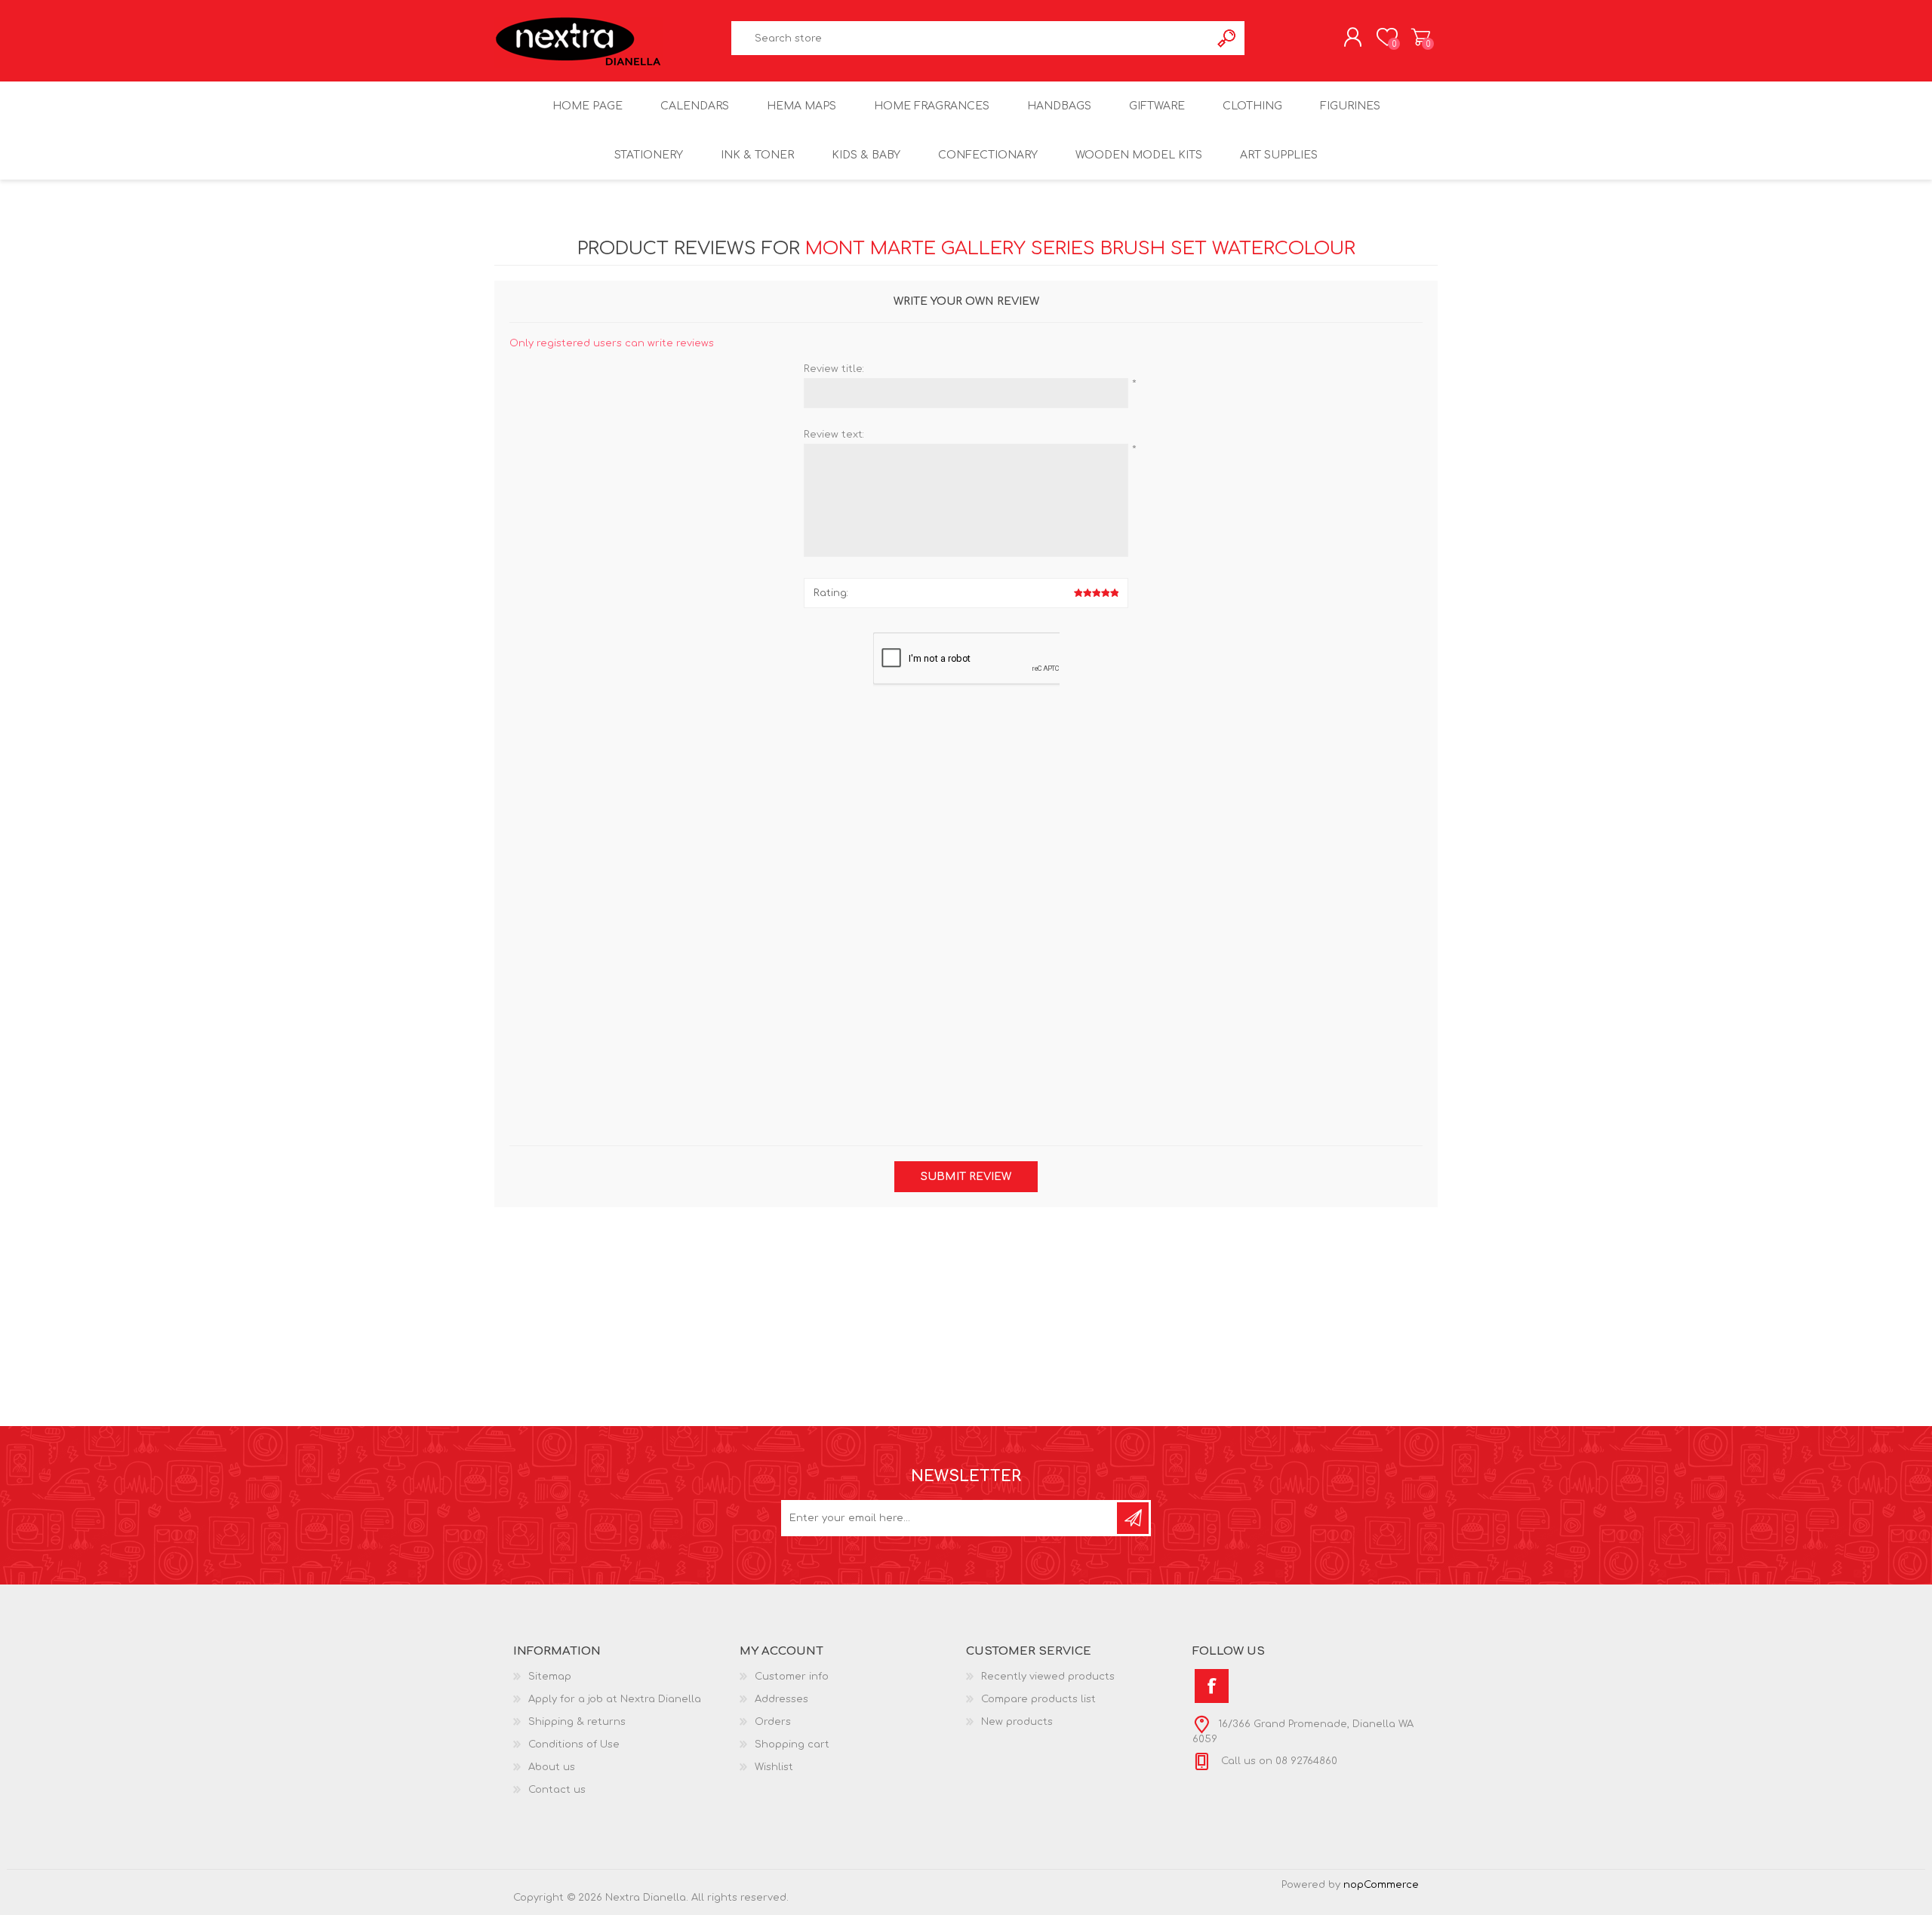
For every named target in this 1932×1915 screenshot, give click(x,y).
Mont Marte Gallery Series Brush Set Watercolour (1080, 249)
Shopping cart (1421, 37)
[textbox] (971, 38)
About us (552, 1767)
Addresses (781, 1699)
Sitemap (550, 1677)
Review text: (834, 435)
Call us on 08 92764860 (1278, 1761)
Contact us (557, 1790)
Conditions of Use (574, 1744)
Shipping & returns (577, 1722)
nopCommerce (1381, 1885)
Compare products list (1038, 1699)
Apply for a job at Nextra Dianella (615, 1699)
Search (1227, 38)
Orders (773, 1722)
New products (1017, 1722)
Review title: (834, 369)
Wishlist (774, 1767)
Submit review (966, 1177)
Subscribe (1133, 1518)
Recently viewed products (1048, 1677)
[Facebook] (1212, 1686)
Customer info (792, 1677)
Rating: (831, 593)
